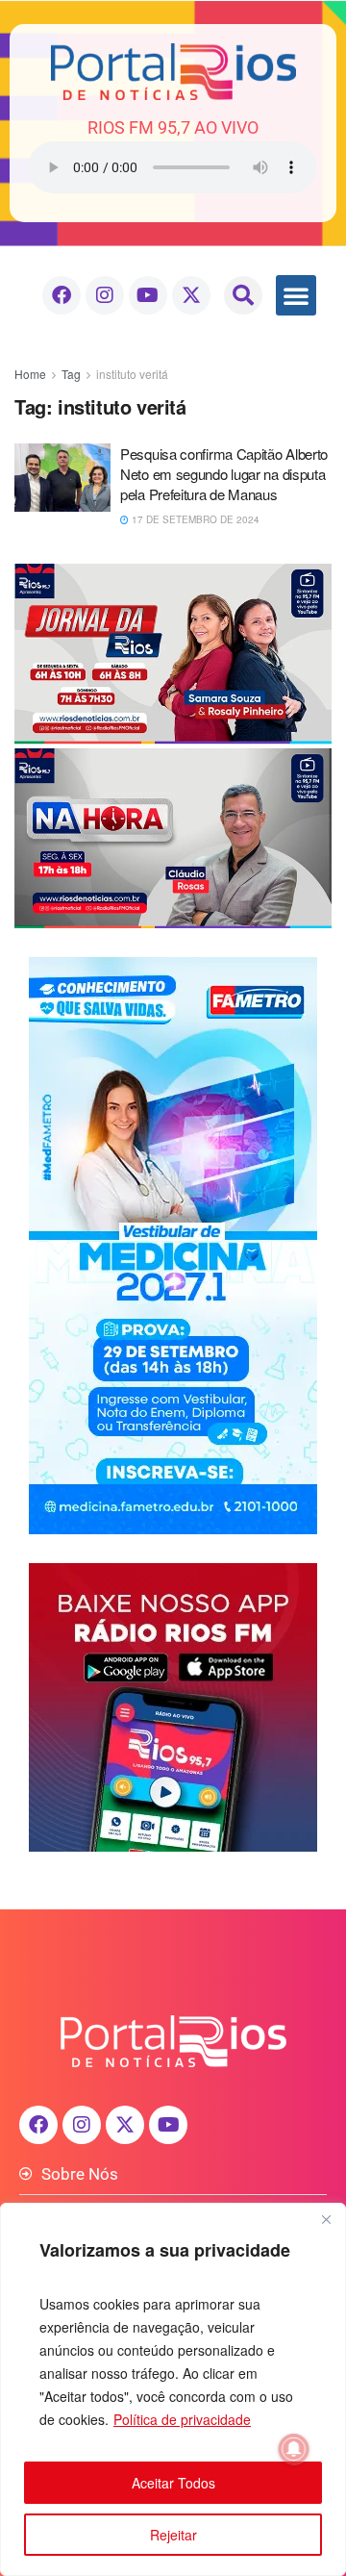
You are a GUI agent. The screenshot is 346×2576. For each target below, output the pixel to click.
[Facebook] (62, 295)
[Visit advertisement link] (173, 745)
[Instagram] (105, 295)
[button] (243, 295)
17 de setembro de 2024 (194, 519)
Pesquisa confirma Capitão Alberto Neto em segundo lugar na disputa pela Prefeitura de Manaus (224, 474)
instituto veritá (132, 374)
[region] (173, 2389)
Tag (71, 374)
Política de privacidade (182, 2419)
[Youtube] (148, 295)
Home (30, 374)
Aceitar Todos (173, 2483)
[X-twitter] (191, 295)
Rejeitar (173, 2535)
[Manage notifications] (294, 2449)
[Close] (326, 2219)
